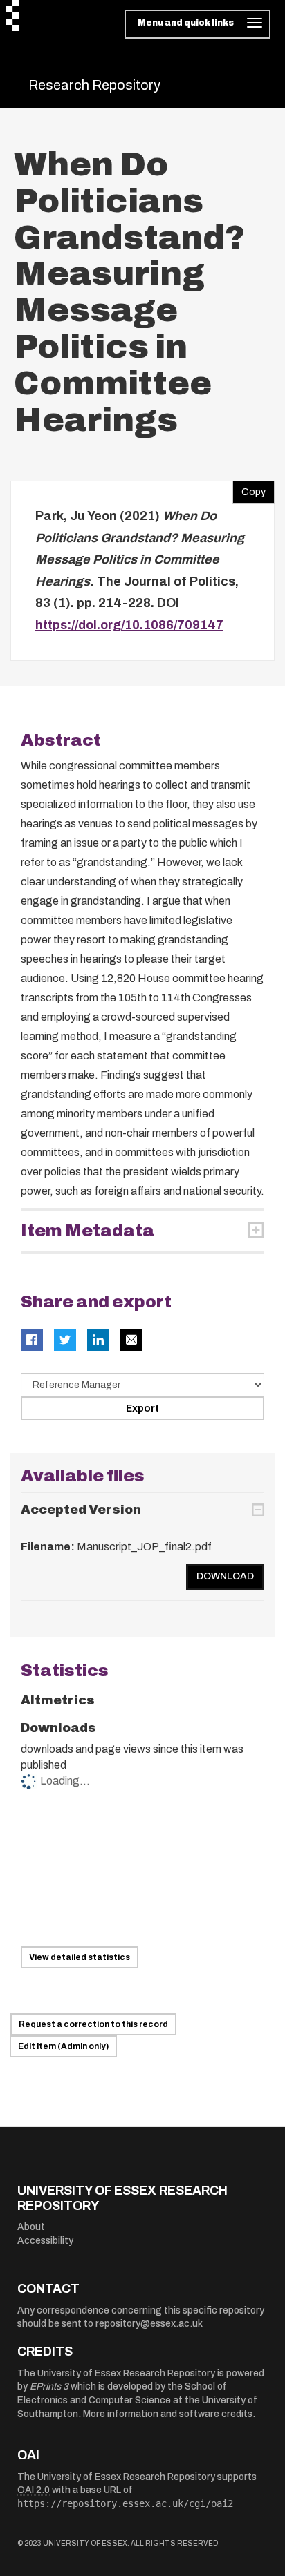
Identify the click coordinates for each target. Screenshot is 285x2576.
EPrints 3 (49, 2386)
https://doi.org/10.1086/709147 (129, 625)
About (31, 2227)
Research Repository (94, 85)
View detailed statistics (80, 1957)
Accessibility (45, 2241)
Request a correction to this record (93, 2024)
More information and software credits (168, 2414)
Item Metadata (88, 1231)
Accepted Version (81, 1510)
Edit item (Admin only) (63, 2046)
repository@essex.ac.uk (149, 2324)
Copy (249, 489)
